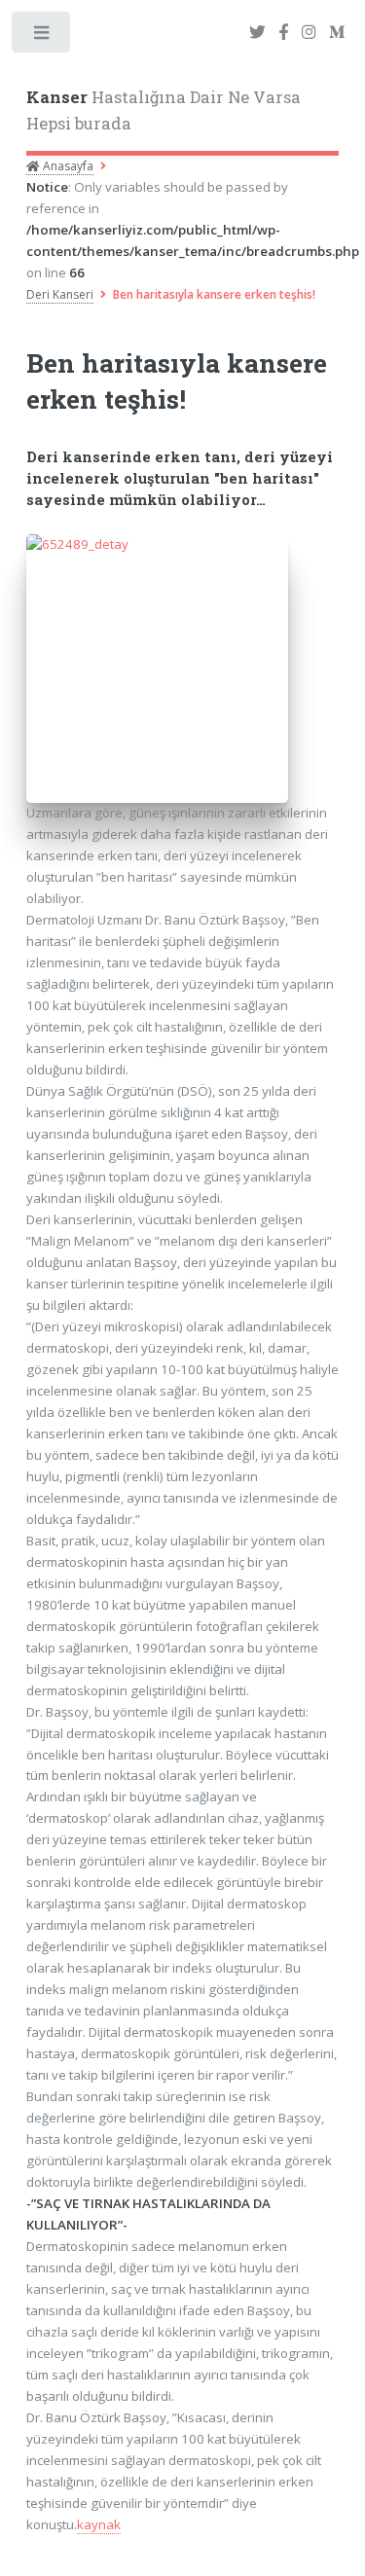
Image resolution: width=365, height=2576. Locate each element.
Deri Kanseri (60, 294)
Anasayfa (67, 166)
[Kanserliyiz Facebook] (283, 33)
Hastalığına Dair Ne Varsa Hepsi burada (164, 111)
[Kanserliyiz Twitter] (257, 33)
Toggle (42, 36)
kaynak (99, 2524)
